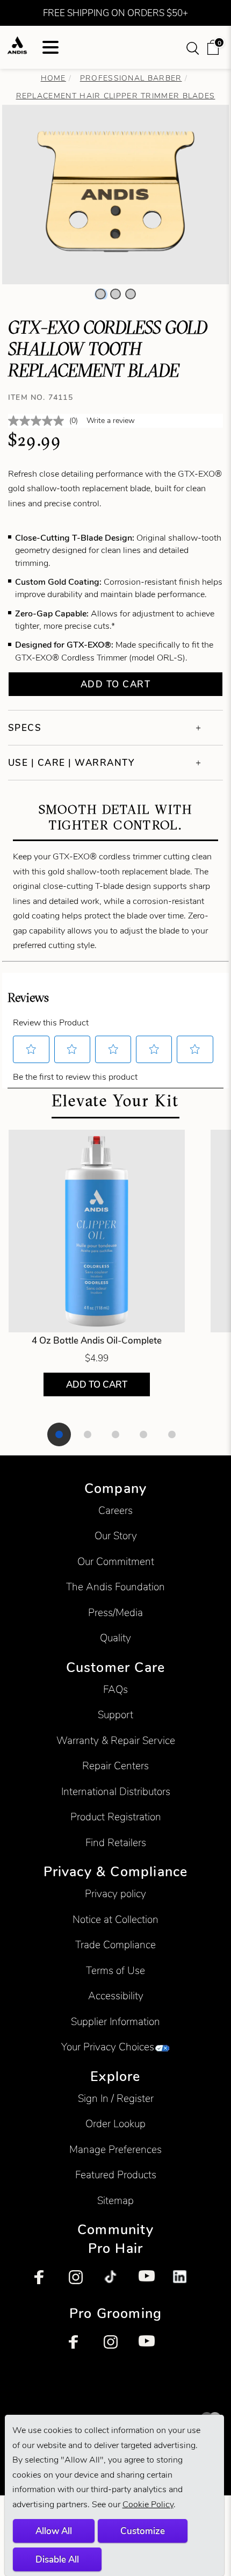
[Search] (194, 47)
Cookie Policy (148, 2504)
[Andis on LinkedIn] (185, 2282)
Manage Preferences (115, 2150)
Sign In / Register (116, 2098)
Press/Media (115, 1613)
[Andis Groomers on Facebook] (81, 2347)
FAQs (115, 1689)
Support (115, 1715)
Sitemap (115, 2201)
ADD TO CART (97, 1384)
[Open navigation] (50, 47)
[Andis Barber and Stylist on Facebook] (46, 2282)
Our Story (116, 1536)
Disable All (57, 2559)
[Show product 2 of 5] (88, 1434)
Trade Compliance (115, 1945)
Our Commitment (116, 1562)
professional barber (131, 78)
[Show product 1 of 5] (59, 1434)
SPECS (25, 728)
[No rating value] (39, 421)
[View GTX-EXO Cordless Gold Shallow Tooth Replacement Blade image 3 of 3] (131, 294)
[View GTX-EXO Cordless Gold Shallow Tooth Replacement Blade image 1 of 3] (100, 294)
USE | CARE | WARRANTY (71, 763)
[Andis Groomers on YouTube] (150, 2347)
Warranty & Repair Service (116, 1741)
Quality (115, 1638)
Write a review (111, 421)
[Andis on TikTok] (115, 2282)
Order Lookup (115, 2124)
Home (53, 78)
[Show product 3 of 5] (115, 1434)
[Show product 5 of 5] (172, 1434)
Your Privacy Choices (108, 2047)
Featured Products (116, 2175)
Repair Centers (115, 1766)
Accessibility (116, 1996)
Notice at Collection (115, 1920)
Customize (143, 2531)
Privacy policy (115, 1894)
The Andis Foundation (115, 1587)
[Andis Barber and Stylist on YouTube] (150, 2282)
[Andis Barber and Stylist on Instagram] (81, 2282)
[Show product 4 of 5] (143, 1434)
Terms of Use (115, 1971)
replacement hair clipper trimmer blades (116, 96)
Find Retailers (116, 1843)
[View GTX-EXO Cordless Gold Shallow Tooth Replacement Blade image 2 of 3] (115, 294)
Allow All (54, 2531)
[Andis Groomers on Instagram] (115, 2347)
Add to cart (116, 684)
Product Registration (116, 1817)
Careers (115, 1511)
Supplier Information (115, 2022)
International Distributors (116, 1792)
